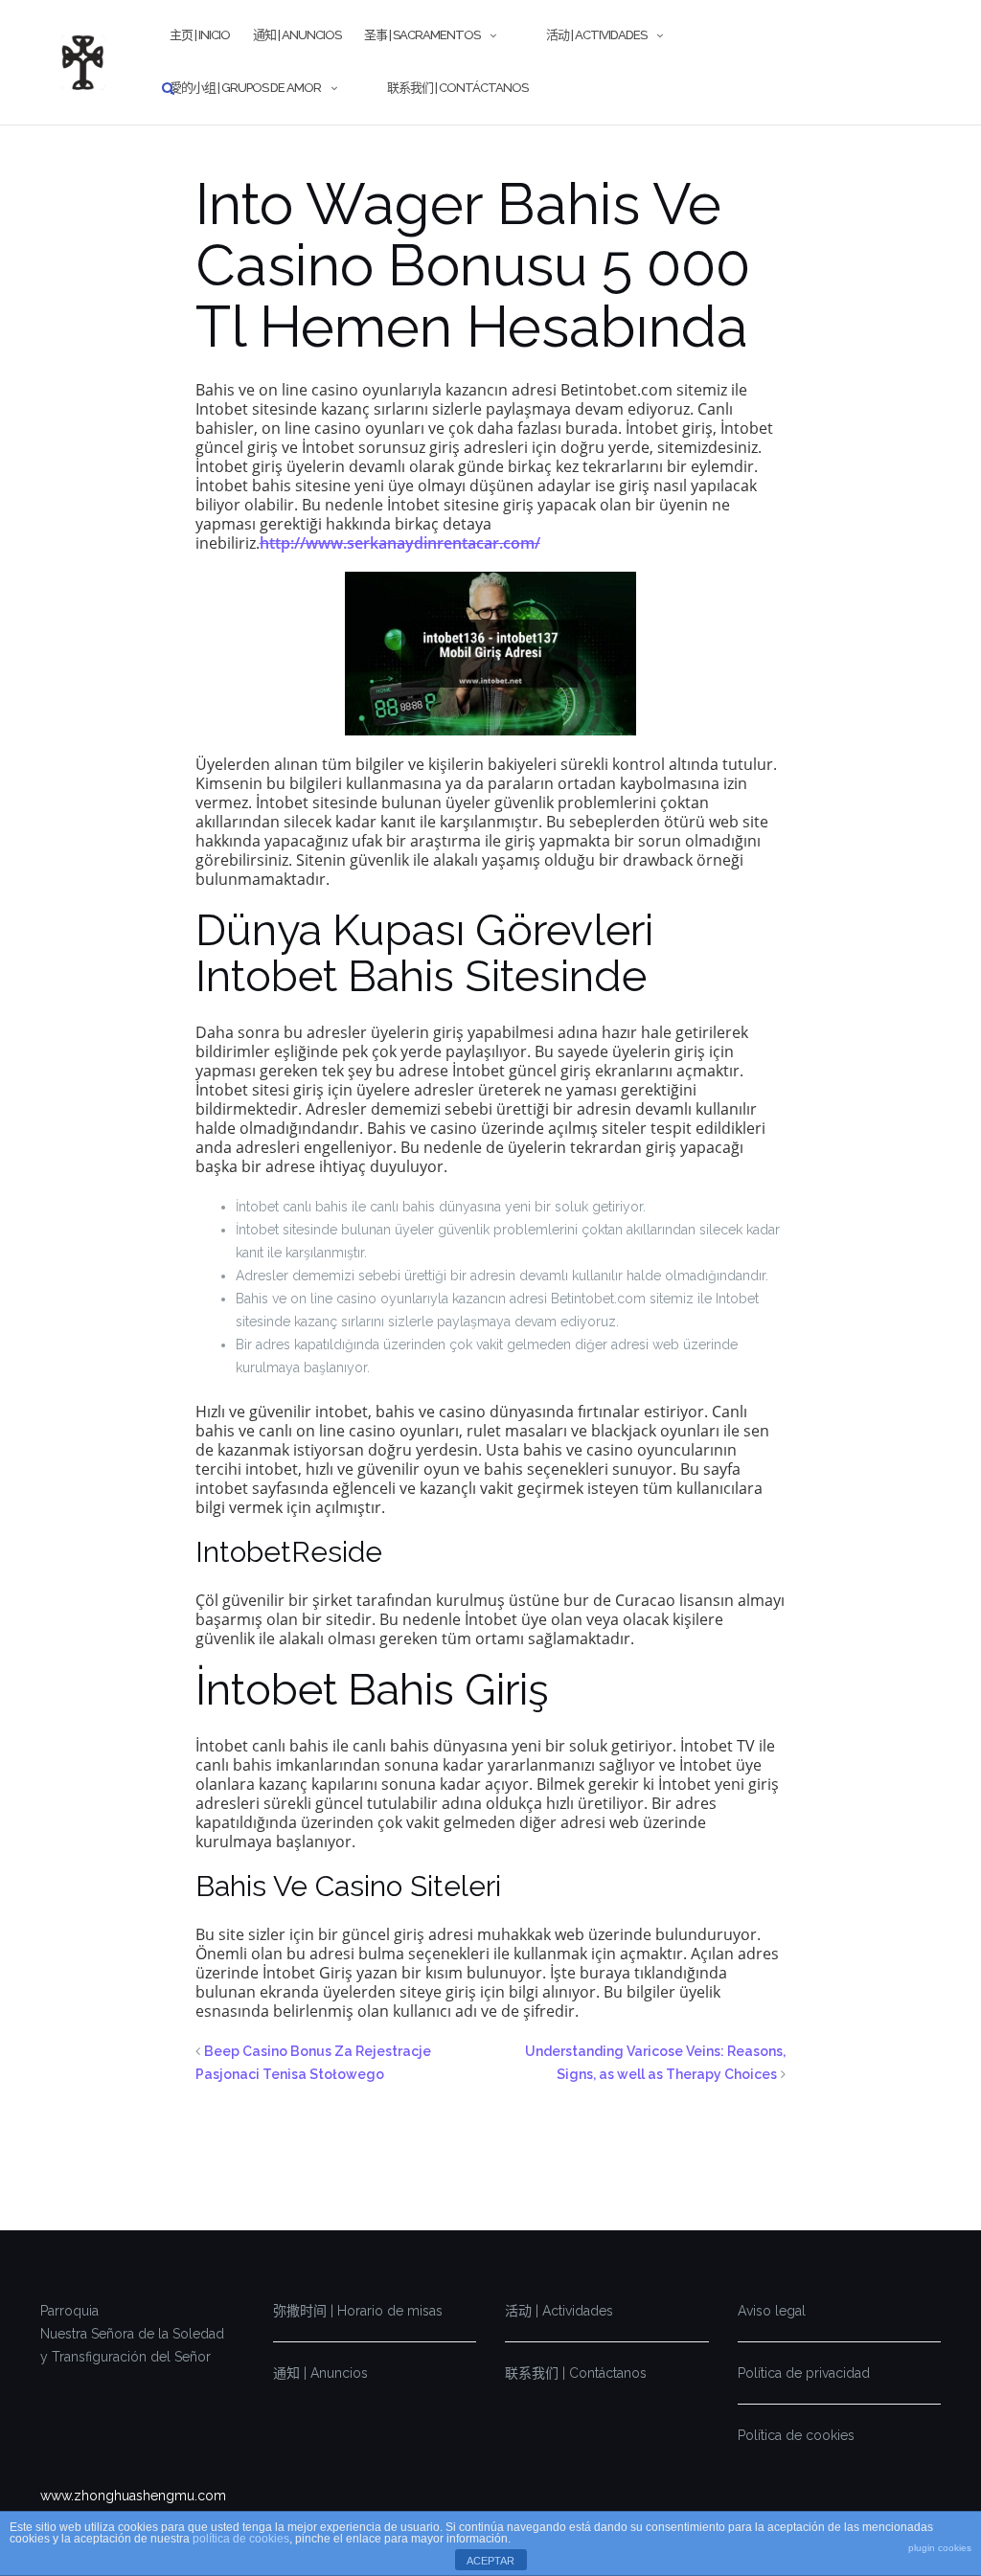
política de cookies (241, 2539)
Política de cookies (796, 2435)
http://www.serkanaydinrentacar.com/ (400, 543)
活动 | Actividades (596, 35)
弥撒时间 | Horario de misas (358, 2311)
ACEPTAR (490, 2561)
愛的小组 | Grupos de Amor (245, 88)
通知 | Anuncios (297, 35)
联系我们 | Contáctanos (457, 88)
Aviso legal (772, 2311)
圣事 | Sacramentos (422, 35)
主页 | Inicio (200, 35)
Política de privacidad (804, 2373)
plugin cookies (940, 2548)
